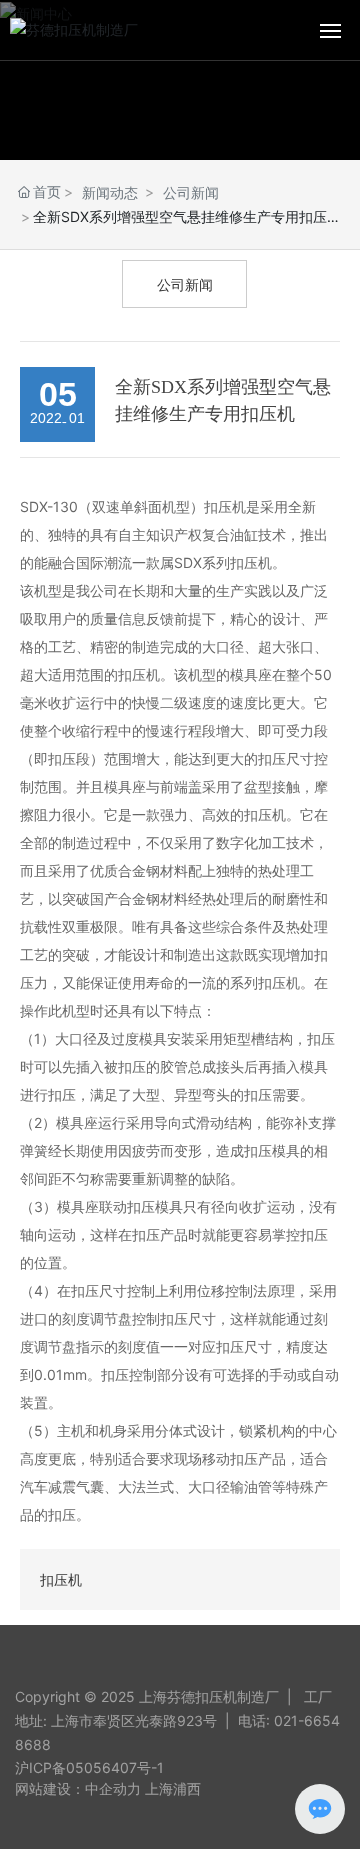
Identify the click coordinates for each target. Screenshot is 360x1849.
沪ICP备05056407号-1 (89, 1767)
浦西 (187, 1788)
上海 (159, 1788)
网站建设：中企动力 (78, 1788)
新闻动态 (110, 192)
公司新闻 (191, 192)
